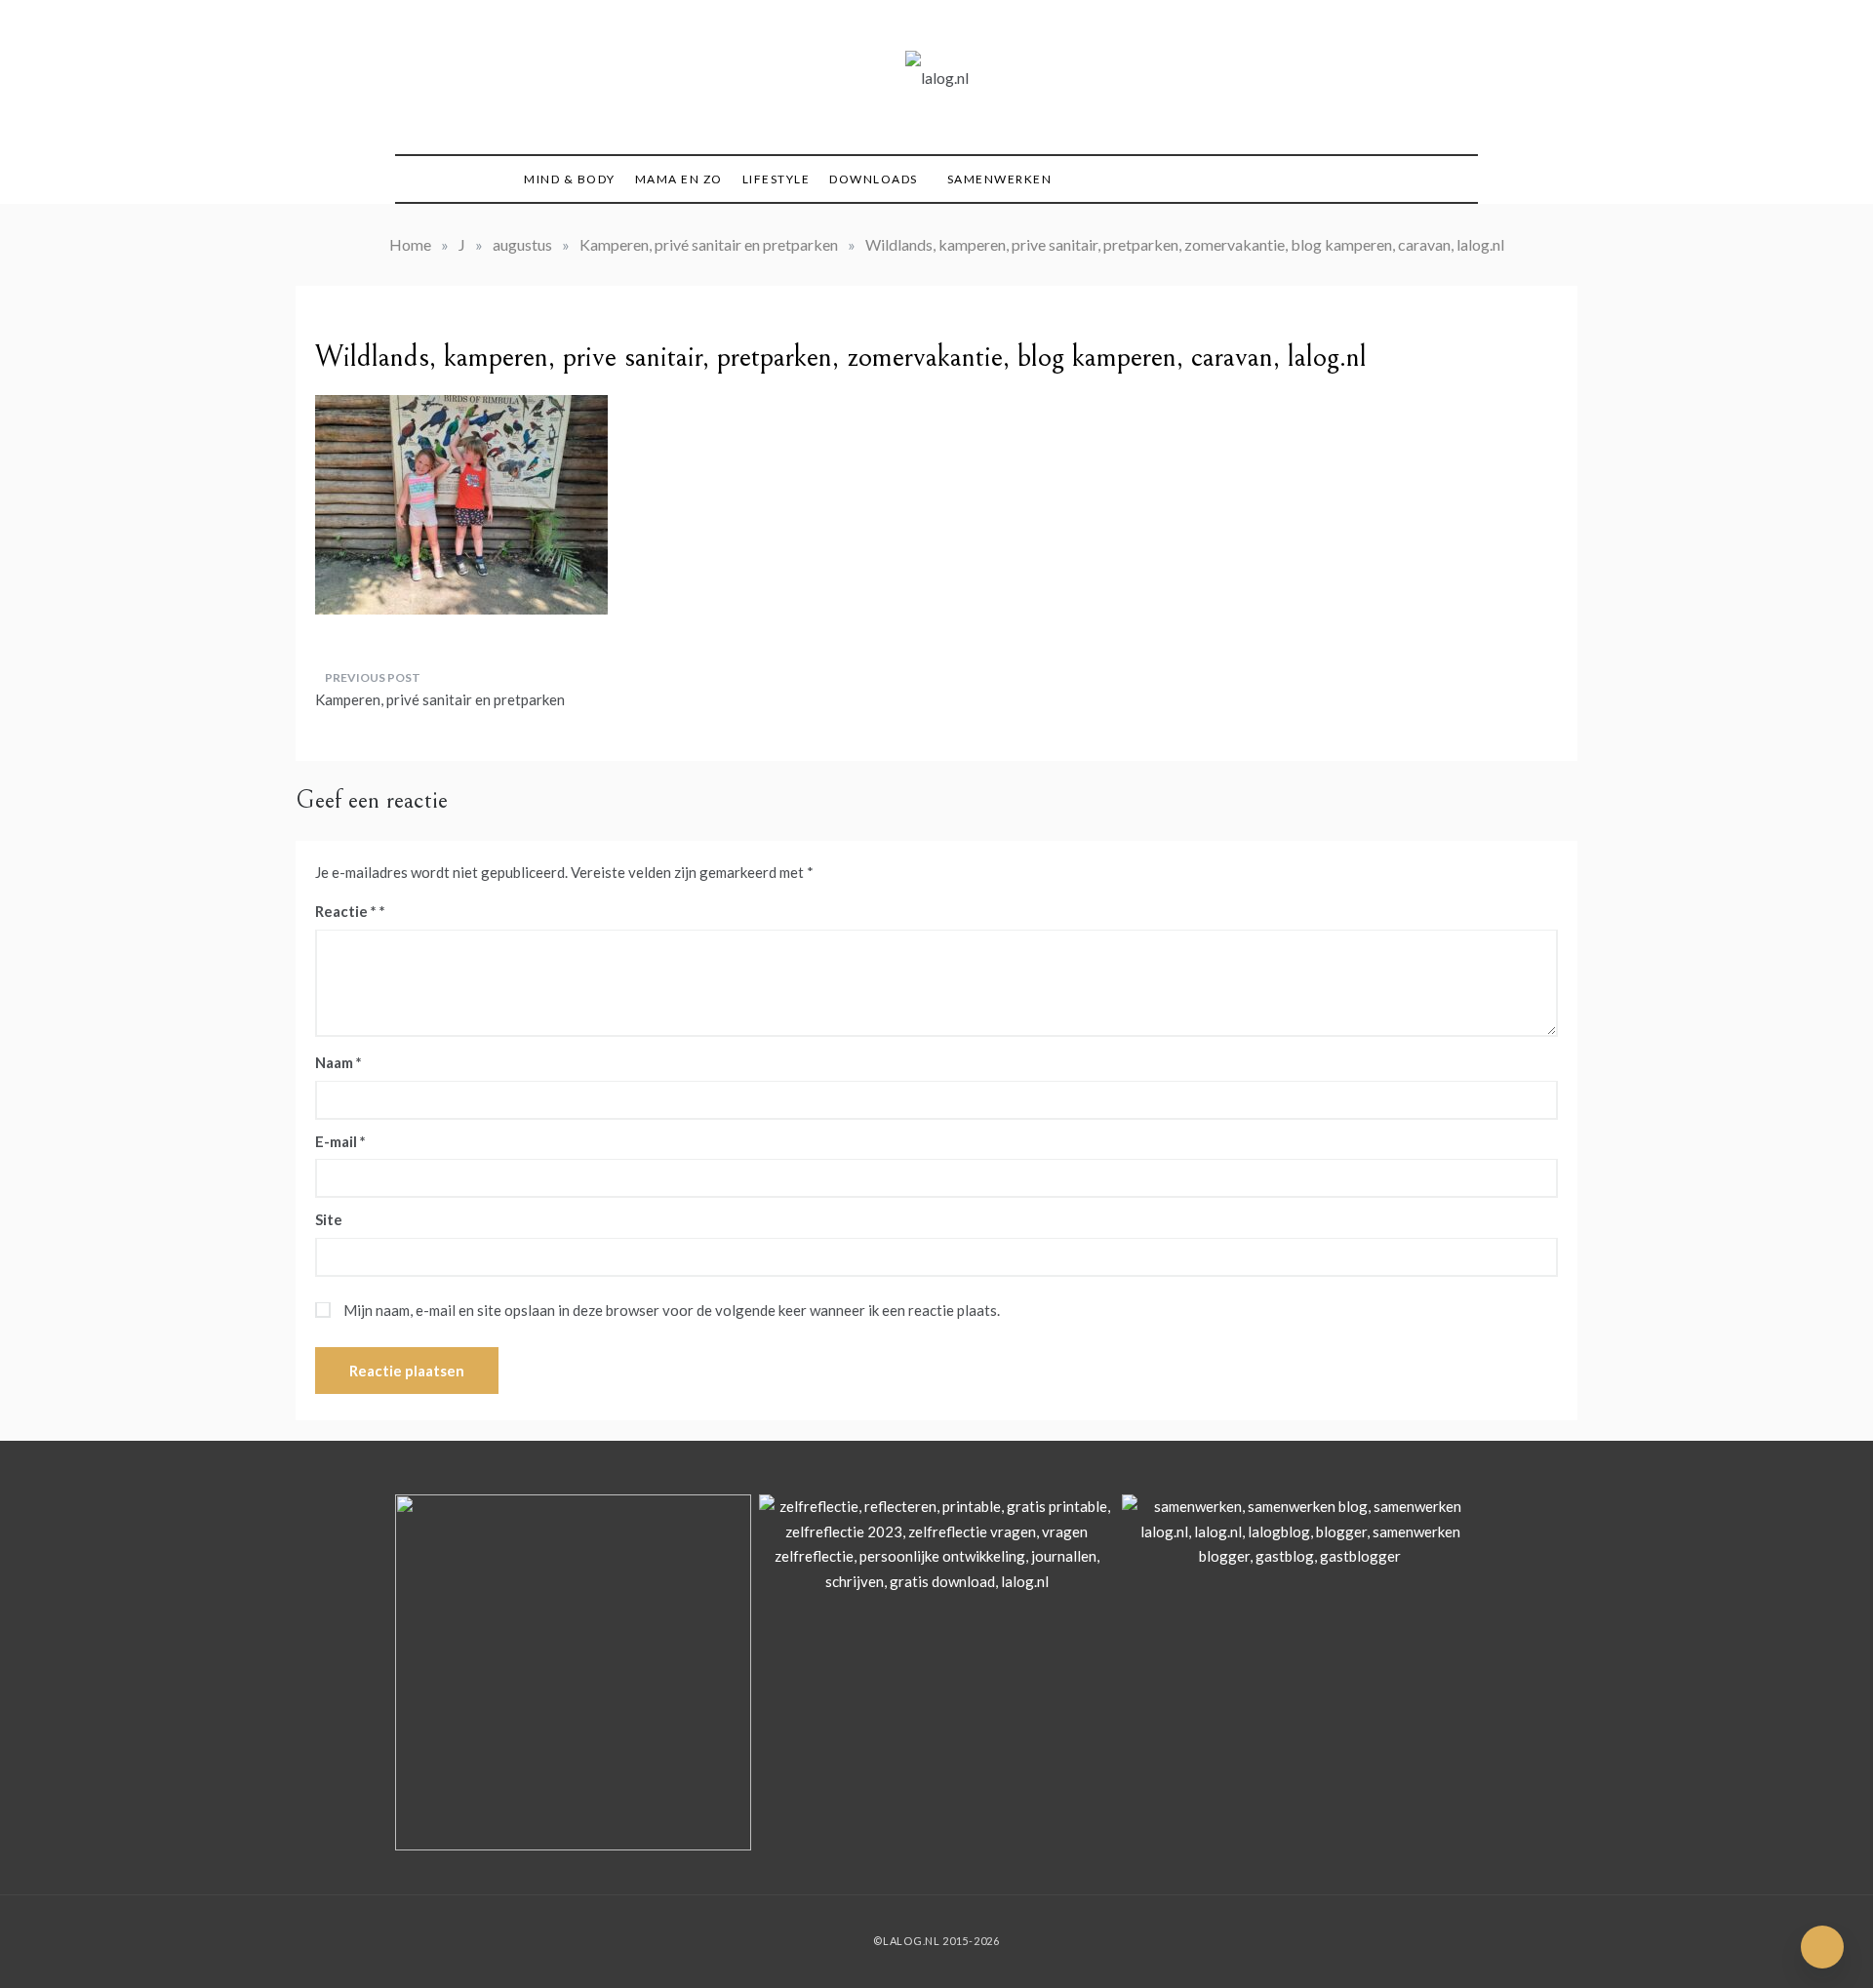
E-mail (340, 1141)
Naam (339, 1062)
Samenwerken (1000, 179)
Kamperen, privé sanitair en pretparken (440, 699)
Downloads (874, 179)
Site (329, 1219)
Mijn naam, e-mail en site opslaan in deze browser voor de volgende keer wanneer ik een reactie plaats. (672, 1310)
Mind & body (570, 179)
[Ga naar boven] (1822, 1947)
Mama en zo (679, 179)
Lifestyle (777, 179)
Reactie (346, 911)
